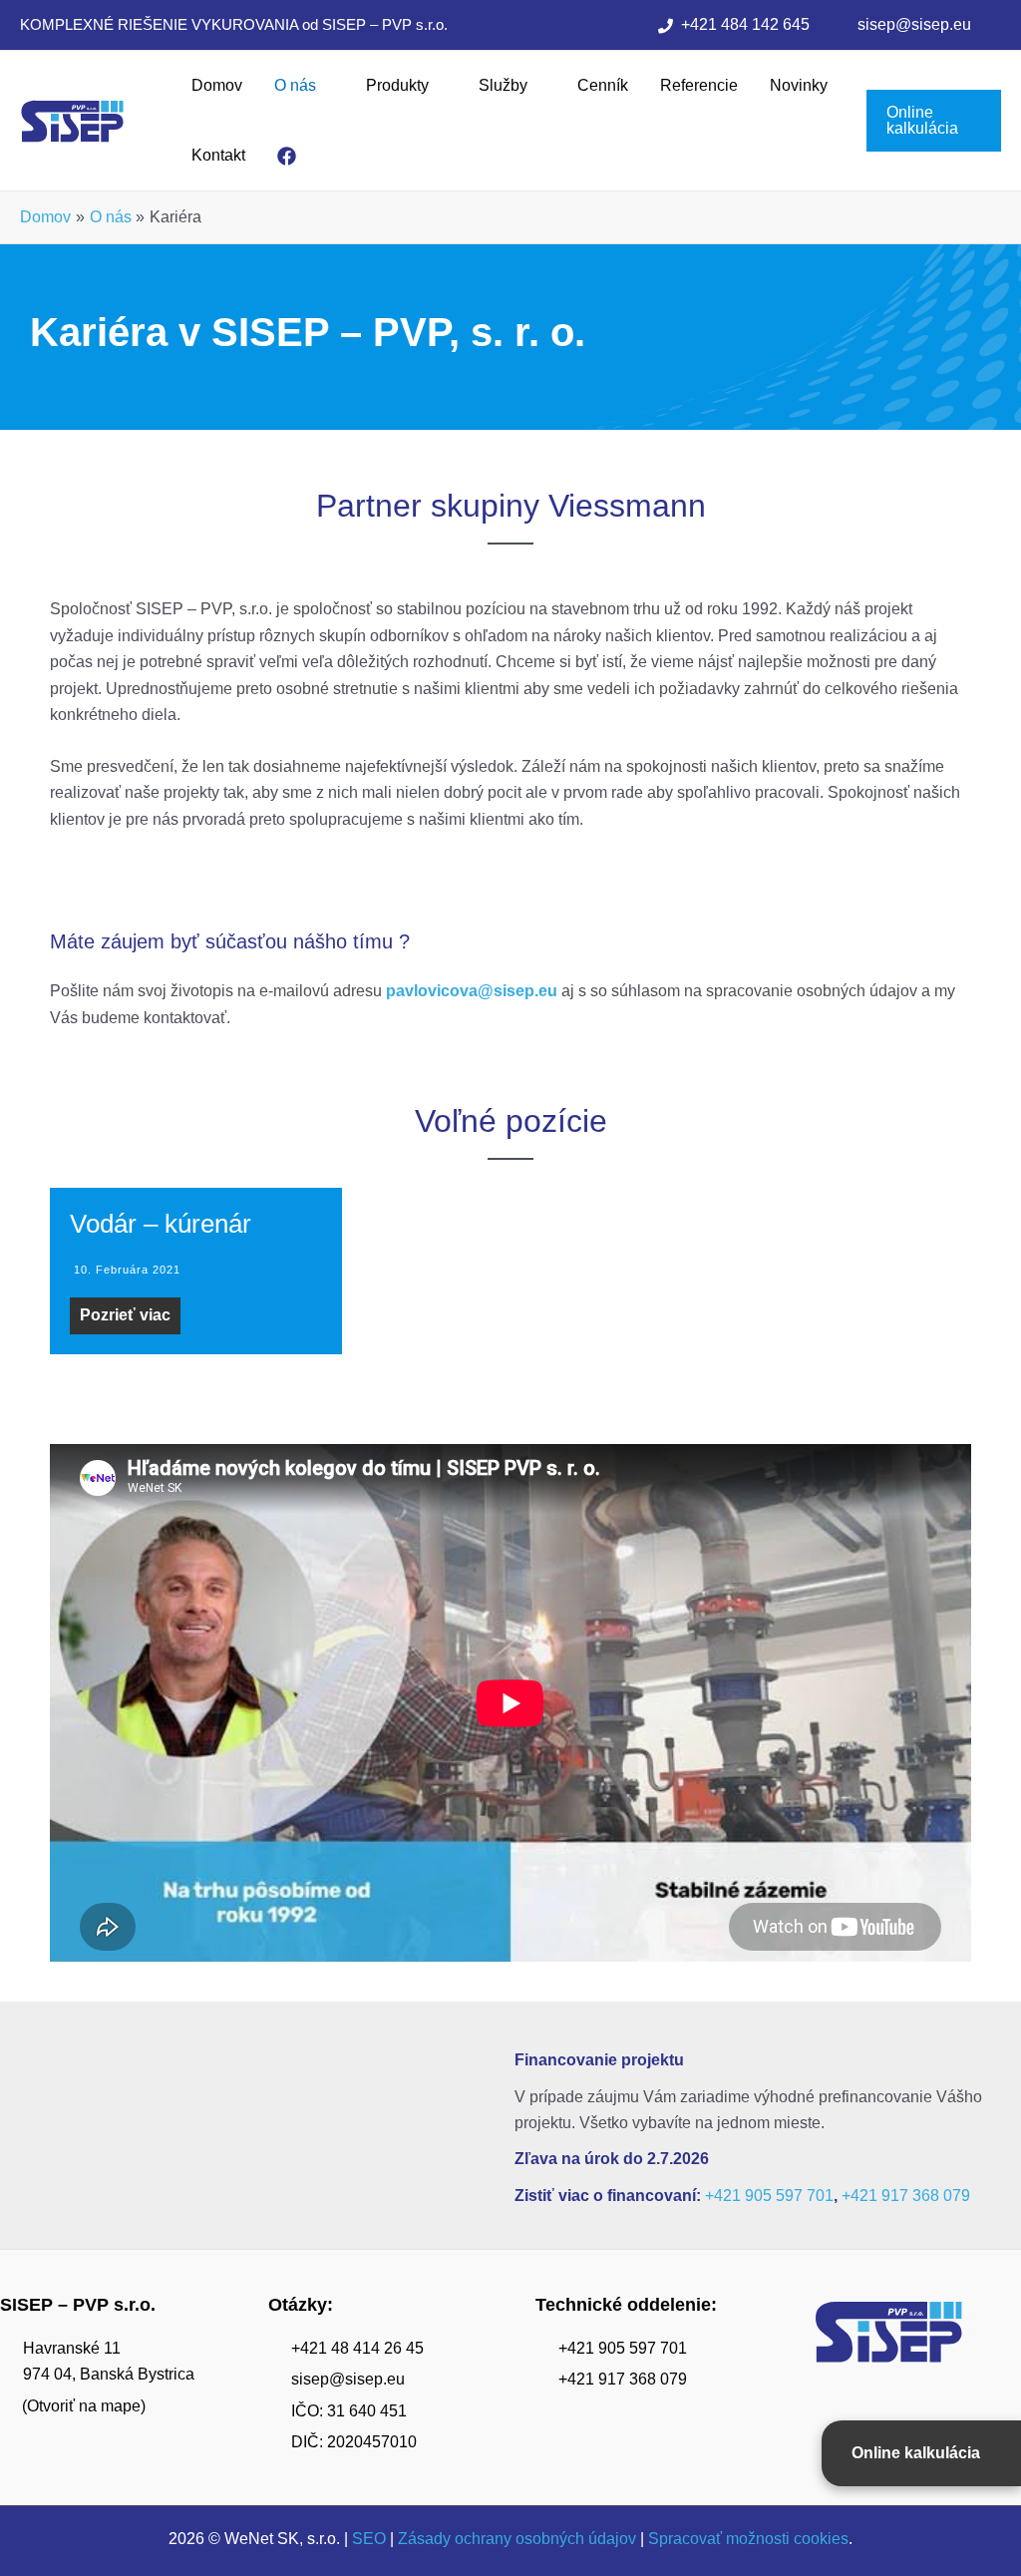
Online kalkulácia (916, 2453)
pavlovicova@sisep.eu (472, 991)
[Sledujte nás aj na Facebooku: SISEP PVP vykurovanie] (291, 156)
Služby (503, 85)
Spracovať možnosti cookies (748, 2539)
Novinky (799, 85)
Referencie (699, 85)
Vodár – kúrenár (161, 1224)
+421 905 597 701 (769, 2196)
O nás (295, 85)
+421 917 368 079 (906, 2196)
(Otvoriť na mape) (84, 2406)
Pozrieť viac (125, 1315)
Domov (217, 85)
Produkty (397, 85)
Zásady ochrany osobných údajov (517, 2539)
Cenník (603, 85)
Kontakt (218, 155)
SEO (369, 2539)
